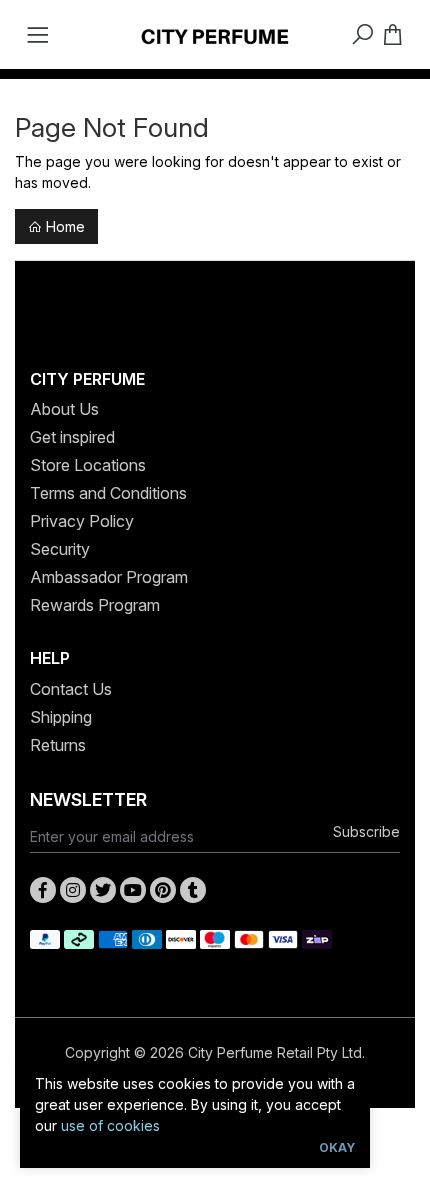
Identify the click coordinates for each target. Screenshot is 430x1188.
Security (60, 549)
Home (63, 226)
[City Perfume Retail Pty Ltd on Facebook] (43, 890)
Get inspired (72, 437)
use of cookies (110, 1125)
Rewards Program (95, 605)
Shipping (61, 717)
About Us (64, 409)
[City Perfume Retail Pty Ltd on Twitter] (103, 890)
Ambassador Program (109, 577)
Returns (58, 745)
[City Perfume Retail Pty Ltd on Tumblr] (193, 890)
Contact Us (71, 689)
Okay (337, 1147)
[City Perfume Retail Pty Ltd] (215, 34)
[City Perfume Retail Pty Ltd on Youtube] (133, 890)
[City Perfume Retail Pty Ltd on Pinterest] (163, 890)
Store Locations (88, 465)
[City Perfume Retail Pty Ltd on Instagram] (73, 890)
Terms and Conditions (108, 493)
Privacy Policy (82, 521)
